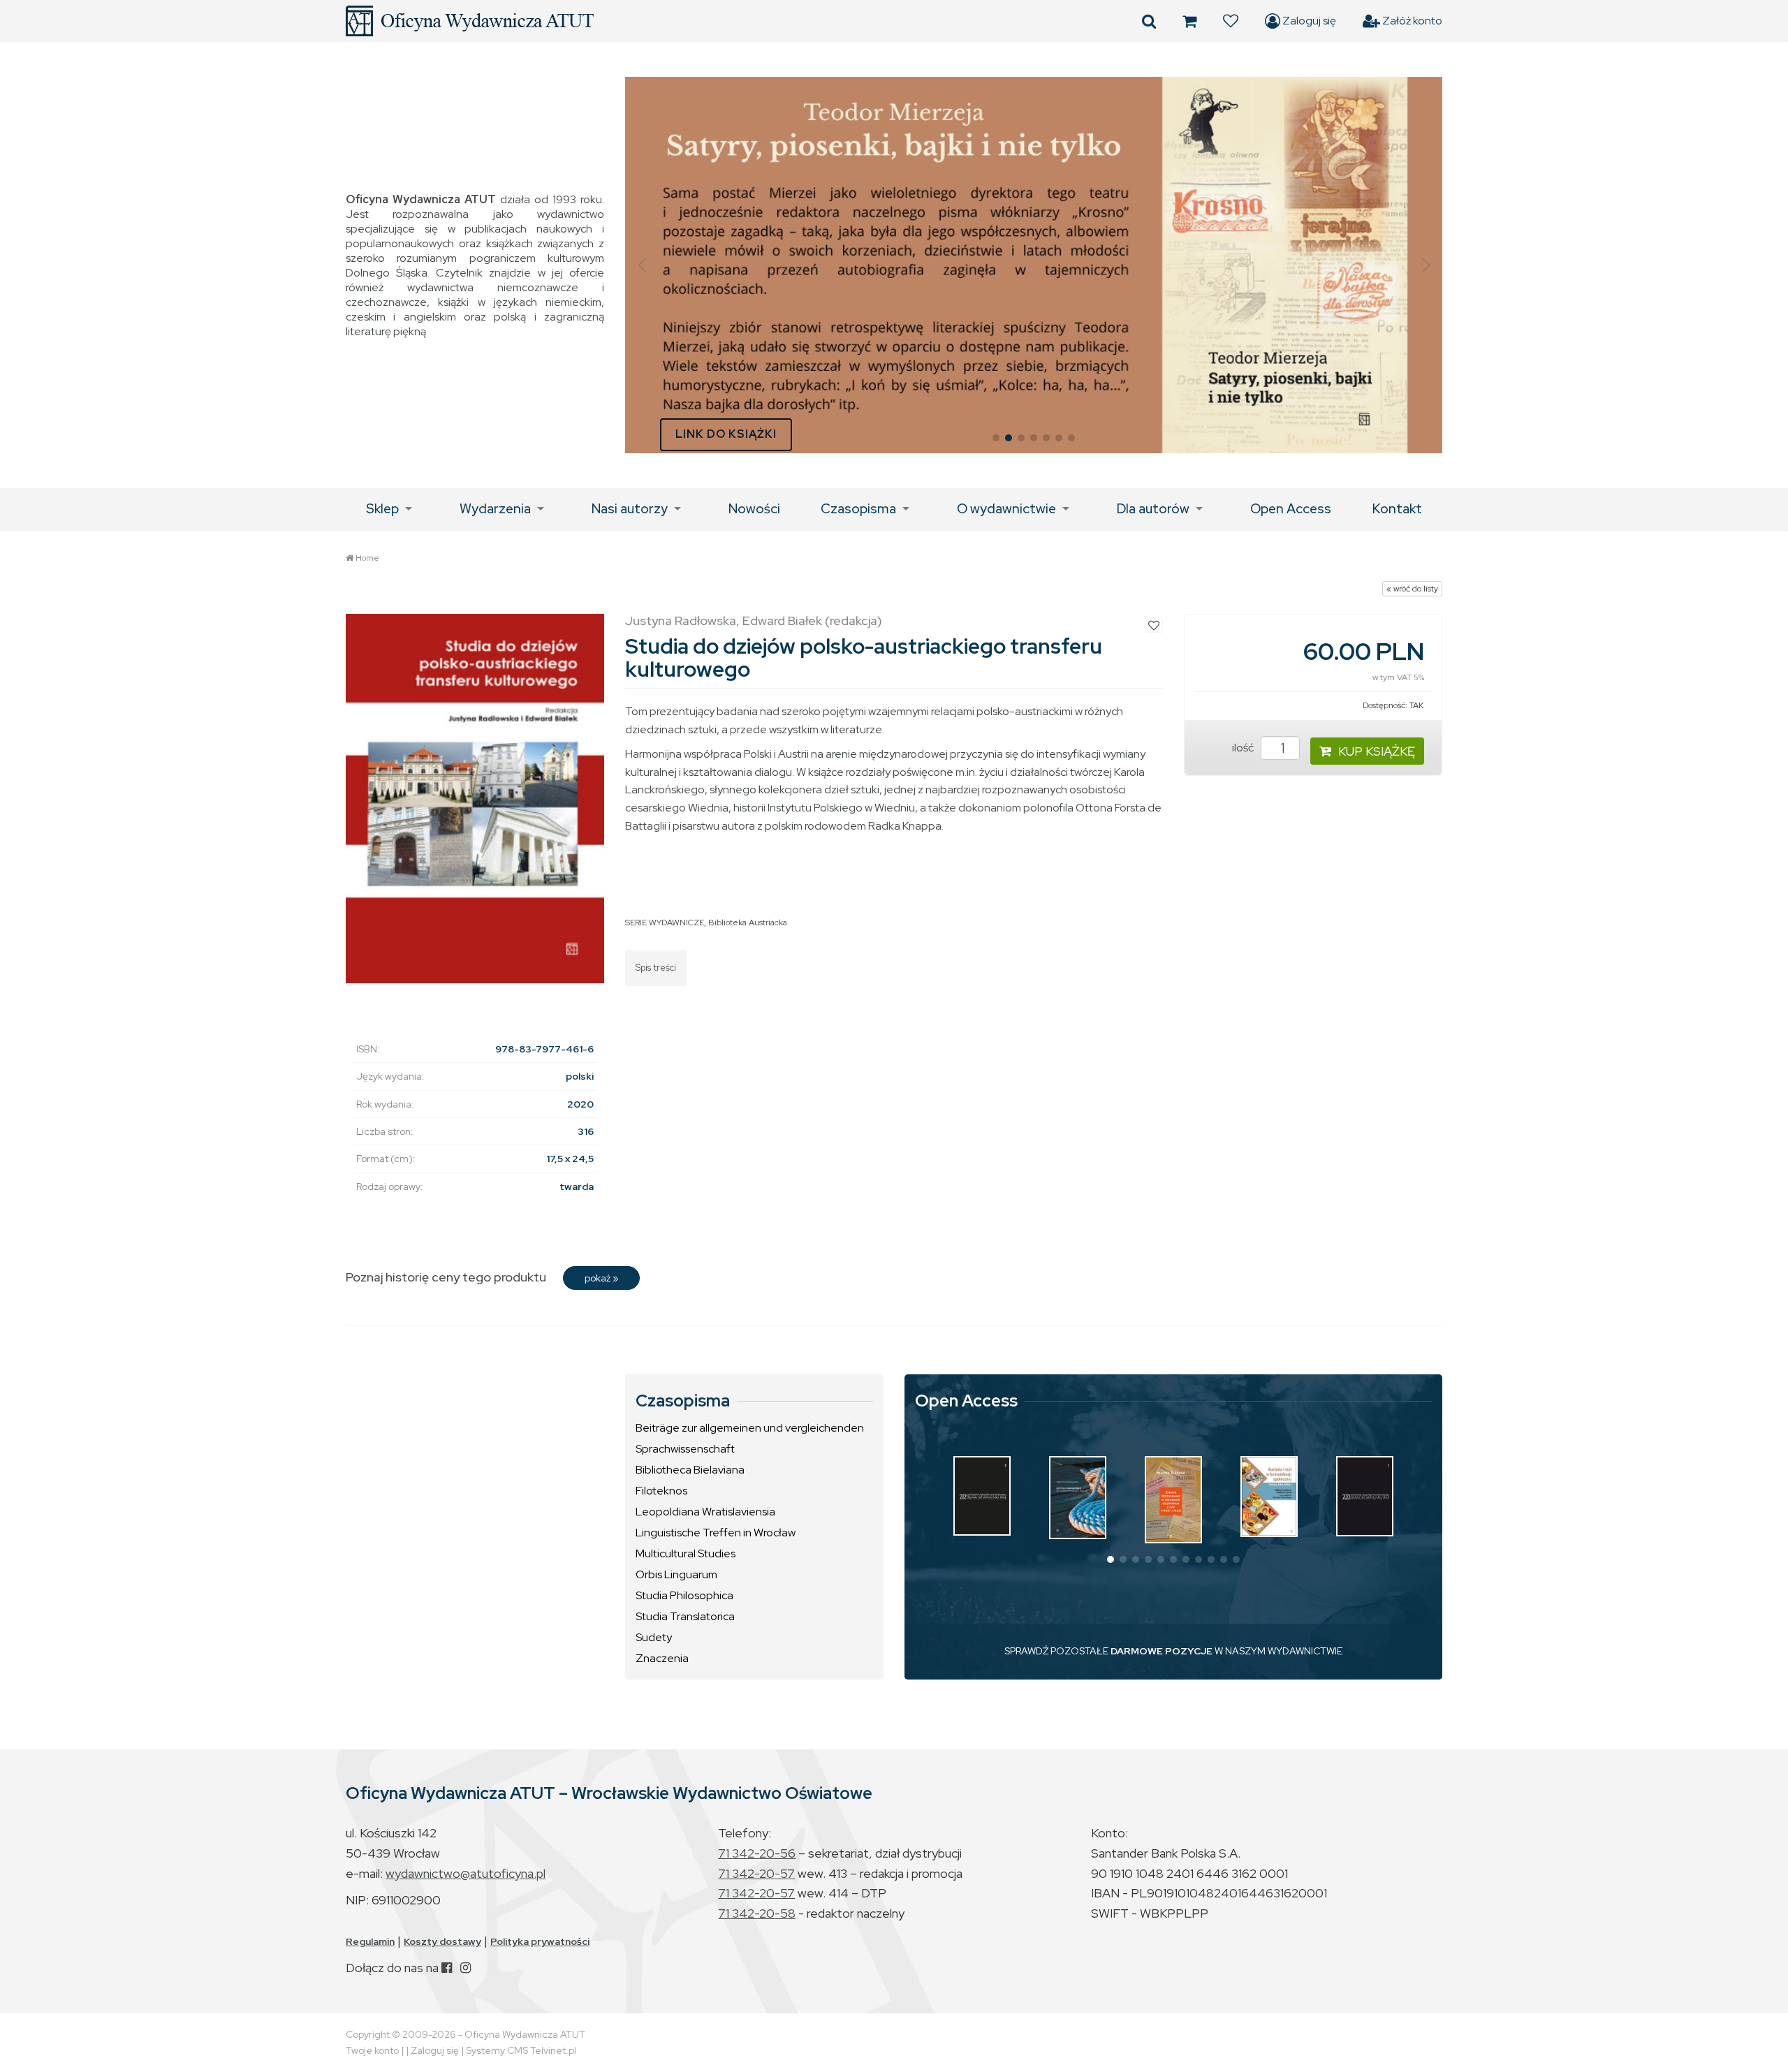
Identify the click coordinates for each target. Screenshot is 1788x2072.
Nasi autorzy (630, 509)
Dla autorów (1153, 509)
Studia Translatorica (685, 1616)
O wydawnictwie (1006, 509)
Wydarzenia (495, 509)
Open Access (1291, 509)
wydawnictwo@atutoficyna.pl (466, 1873)
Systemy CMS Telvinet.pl (521, 2050)
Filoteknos (661, 1491)
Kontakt (1397, 509)
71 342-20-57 (756, 1873)
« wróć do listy (1412, 589)
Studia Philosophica (684, 1595)
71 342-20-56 (757, 1853)
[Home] (470, 21)
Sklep (382, 509)
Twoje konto (372, 2050)
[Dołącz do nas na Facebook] (447, 1968)
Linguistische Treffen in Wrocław (716, 1533)
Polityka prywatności (540, 1941)
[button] (642, 265)
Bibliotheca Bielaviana (690, 1470)
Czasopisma (858, 509)
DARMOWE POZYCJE (1162, 1651)
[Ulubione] (1231, 21)
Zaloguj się (1308, 21)
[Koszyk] (1189, 21)
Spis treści (656, 968)
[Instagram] (466, 1968)
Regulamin (370, 1941)
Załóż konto (1411, 21)
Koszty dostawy (442, 1941)
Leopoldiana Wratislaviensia (705, 1512)
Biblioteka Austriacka (748, 923)
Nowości (754, 509)
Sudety (654, 1637)
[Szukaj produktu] (1149, 21)
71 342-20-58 (757, 1913)
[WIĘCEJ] (982, 1496)
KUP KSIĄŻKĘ (1377, 751)
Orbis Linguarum (676, 1574)
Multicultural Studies (686, 1553)
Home (367, 558)
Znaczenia (662, 1658)
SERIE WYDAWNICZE (665, 923)
